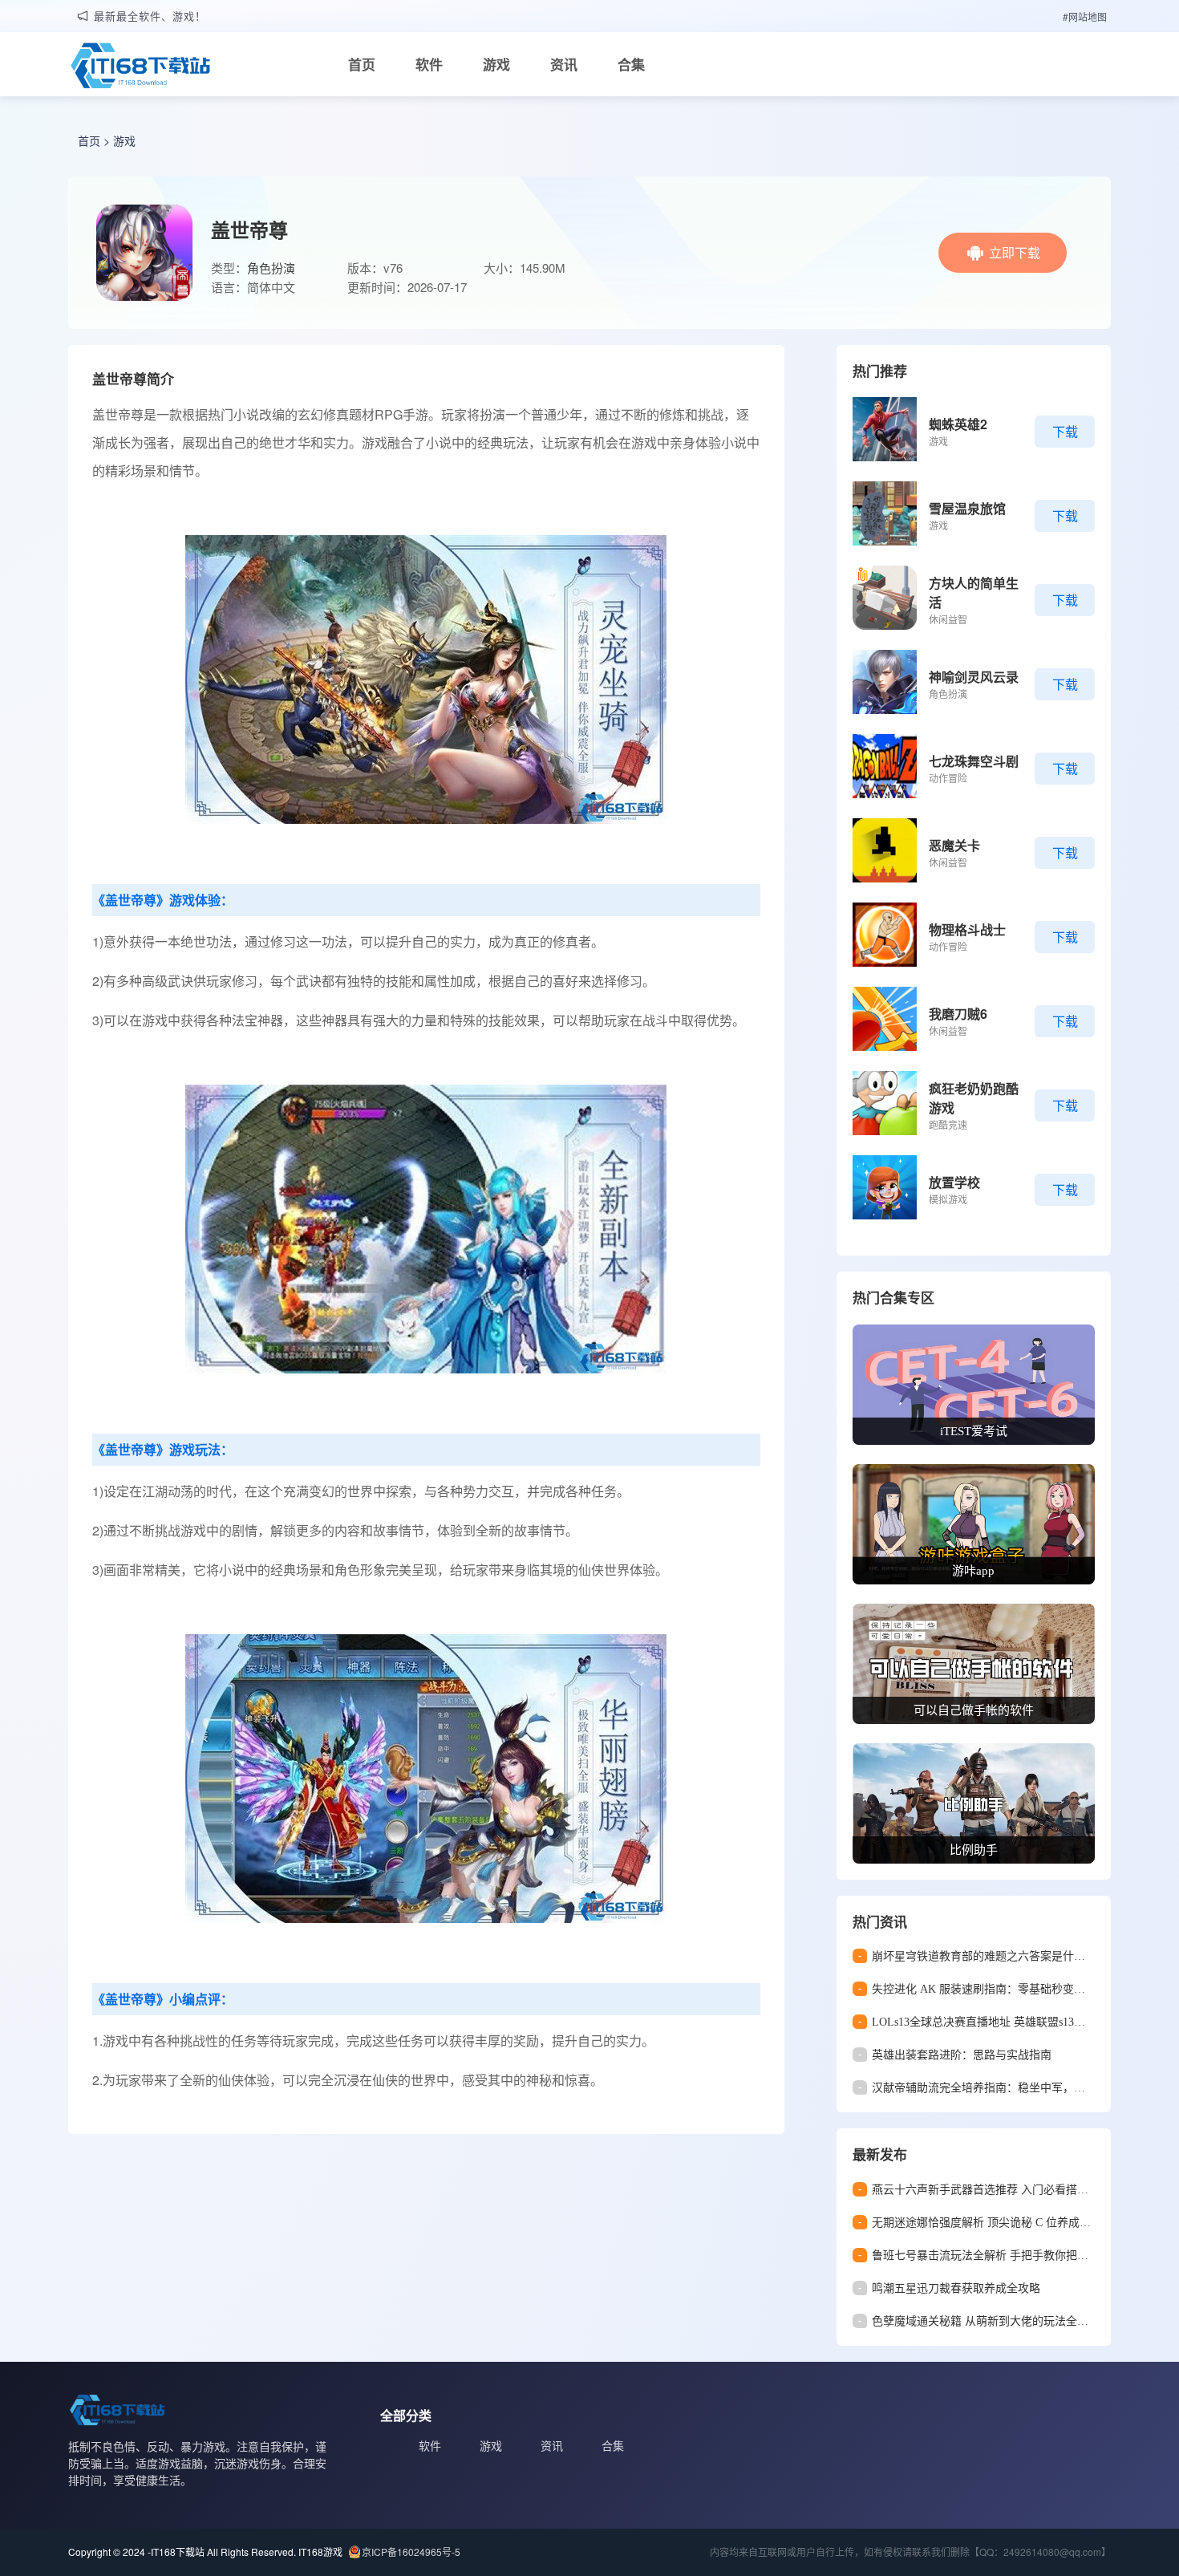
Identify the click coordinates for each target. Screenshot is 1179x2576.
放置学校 (954, 1182)
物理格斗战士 (967, 929)
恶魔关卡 (954, 845)
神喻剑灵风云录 (974, 677)
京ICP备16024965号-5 (411, 2552)
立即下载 (1015, 252)
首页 (362, 64)
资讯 (564, 64)
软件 (429, 64)
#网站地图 (1085, 16)
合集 (631, 64)
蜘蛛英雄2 (958, 424)
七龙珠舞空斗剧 (974, 761)
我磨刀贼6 (958, 1014)
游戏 (496, 64)
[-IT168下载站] (140, 67)
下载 (1065, 431)
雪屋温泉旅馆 (967, 508)
